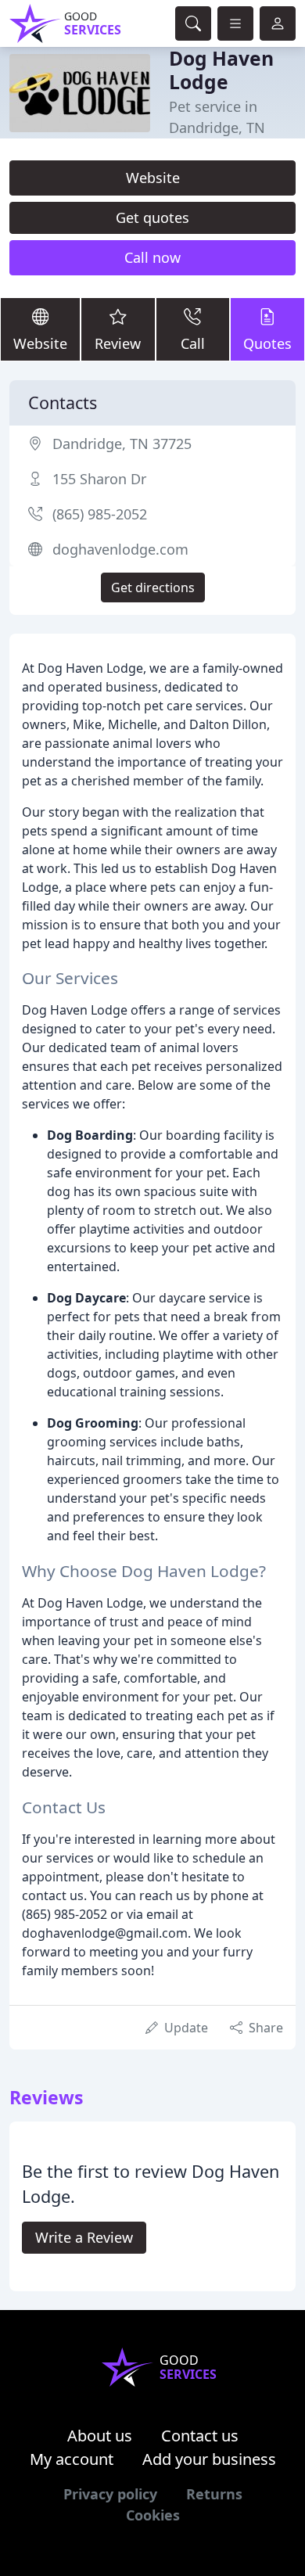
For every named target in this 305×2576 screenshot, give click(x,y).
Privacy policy (110, 2494)
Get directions (153, 587)
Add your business (209, 2459)
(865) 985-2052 (100, 514)
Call (193, 343)
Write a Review (84, 2237)
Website (153, 178)
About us (100, 2436)
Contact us (200, 2436)
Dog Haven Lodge (221, 70)
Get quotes (152, 217)
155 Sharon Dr (99, 479)
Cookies (153, 2515)
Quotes (267, 343)
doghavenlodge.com (120, 549)
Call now (152, 257)
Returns (214, 2494)
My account (72, 2459)
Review (118, 343)
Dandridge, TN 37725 (122, 444)
